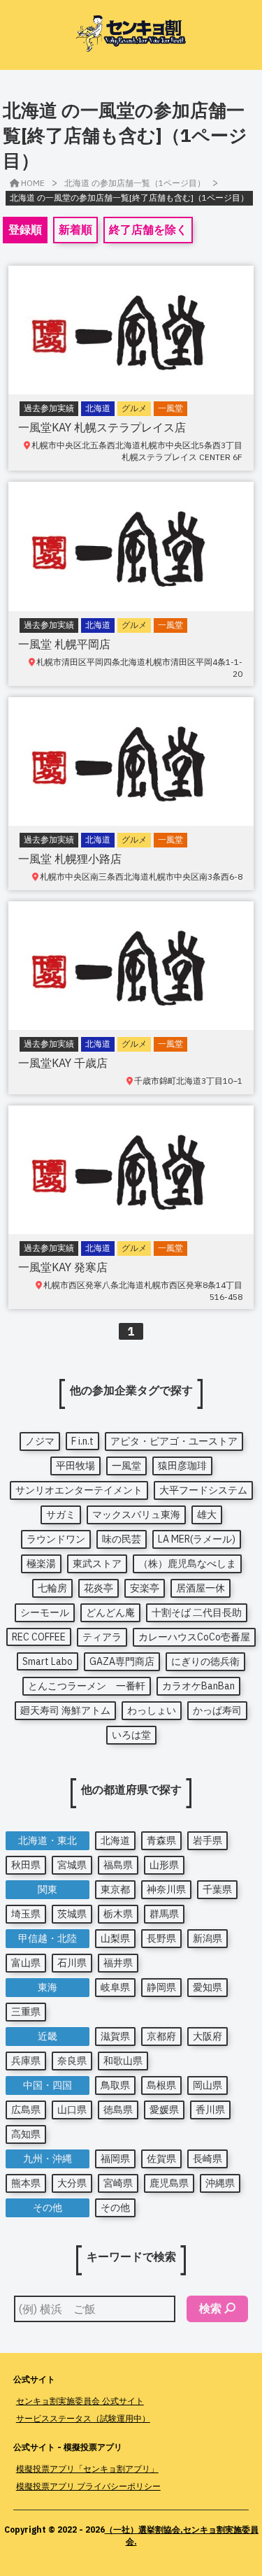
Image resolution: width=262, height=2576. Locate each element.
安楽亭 (145, 1588)
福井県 (118, 1963)
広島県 (26, 2110)
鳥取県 (115, 2085)
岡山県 (208, 2085)
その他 (115, 2208)
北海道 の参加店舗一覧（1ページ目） (135, 183)
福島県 (118, 1865)
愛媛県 (164, 2110)
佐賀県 (161, 2159)
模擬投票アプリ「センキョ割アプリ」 (87, 2469)
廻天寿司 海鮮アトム (65, 1710)
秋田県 (26, 1865)
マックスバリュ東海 (136, 1515)
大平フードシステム (203, 1490)
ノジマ (40, 1441)
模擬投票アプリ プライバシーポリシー (88, 2486)
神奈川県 (166, 1889)
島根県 (161, 2085)
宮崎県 (118, 2183)
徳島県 (118, 2110)
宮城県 (72, 1865)
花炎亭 (99, 1588)
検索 (210, 2308)
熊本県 (26, 2183)
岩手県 (208, 1840)
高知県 (26, 2134)
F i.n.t (82, 1441)
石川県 (72, 1963)
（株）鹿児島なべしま (187, 1564)
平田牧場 (75, 1466)
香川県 (210, 2110)
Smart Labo (48, 1661)
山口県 (72, 2110)
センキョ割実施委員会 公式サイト (80, 2401)
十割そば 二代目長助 (197, 1612)
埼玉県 (26, 1914)
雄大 (207, 1515)
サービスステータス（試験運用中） (83, 2418)
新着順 (75, 229)
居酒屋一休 (201, 1588)
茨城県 (72, 1914)
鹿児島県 (169, 2183)
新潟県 (208, 1938)
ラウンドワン (56, 1539)
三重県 (26, 2012)
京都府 (161, 2036)
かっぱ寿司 (217, 1710)
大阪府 (208, 2036)
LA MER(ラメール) (197, 1539)
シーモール (45, 1612)
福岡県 (115, 2159)
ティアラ (102, 1637)
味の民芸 (122, 1539)
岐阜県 (115, 1987)
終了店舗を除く (148, 229)
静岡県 (161, 1987)
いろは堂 (131, 1735)
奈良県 (72, 2061)
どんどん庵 (110, 1612)
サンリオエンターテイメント (79, 1490)
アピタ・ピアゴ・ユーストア (174, 1441)
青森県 (161, 1840)
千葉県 (217, 1889)
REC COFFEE (39, 1637)
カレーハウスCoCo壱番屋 (194, 1637)
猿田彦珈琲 (182, 1466)
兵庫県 (26, 2061)
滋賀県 (115, 2036)
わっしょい (152, 1710)
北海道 (115, 1840)
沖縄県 (220, 2183)
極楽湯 (41, 1564)
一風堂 (126, 1466)
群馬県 (164, 1914)
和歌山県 (123, 2061)
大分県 (72, 2183)
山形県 (164, 1865)
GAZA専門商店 (122, 1661)
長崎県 (208, 2159)
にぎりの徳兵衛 (205, 1661)
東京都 (115, 1889)
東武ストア (97, 1564)
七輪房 (52, 1588)
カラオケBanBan (198, 1686)
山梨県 (115, 1938)
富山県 (26, 1963)
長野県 (161, 1938)
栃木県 (118, 1914)
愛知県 (208, 1987)
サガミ (61, 1515)
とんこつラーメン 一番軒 (87, 1686)
